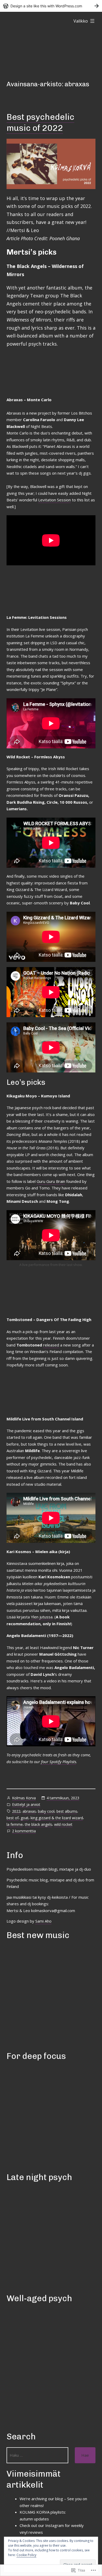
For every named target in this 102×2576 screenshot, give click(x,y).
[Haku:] (37, 2455)
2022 (16, 1811)
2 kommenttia (24, 1831)
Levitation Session (55, 500)
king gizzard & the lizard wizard (57, 1818)
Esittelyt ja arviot (26, 1804)
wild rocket (63, 1824)
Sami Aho (43, 1921)
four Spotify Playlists (59, 1762)
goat (25, 1818)
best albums (67, 1811)
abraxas (29, 1811)
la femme (15, 1824)
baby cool (46, 1811)
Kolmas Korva (24, 1798)
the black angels (38, 1824)
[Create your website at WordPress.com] (51, 6)
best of (13, 1818)
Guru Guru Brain (51, 1181)
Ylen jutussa (42, 1617)
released (51, 1345)
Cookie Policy (26, 2555)
